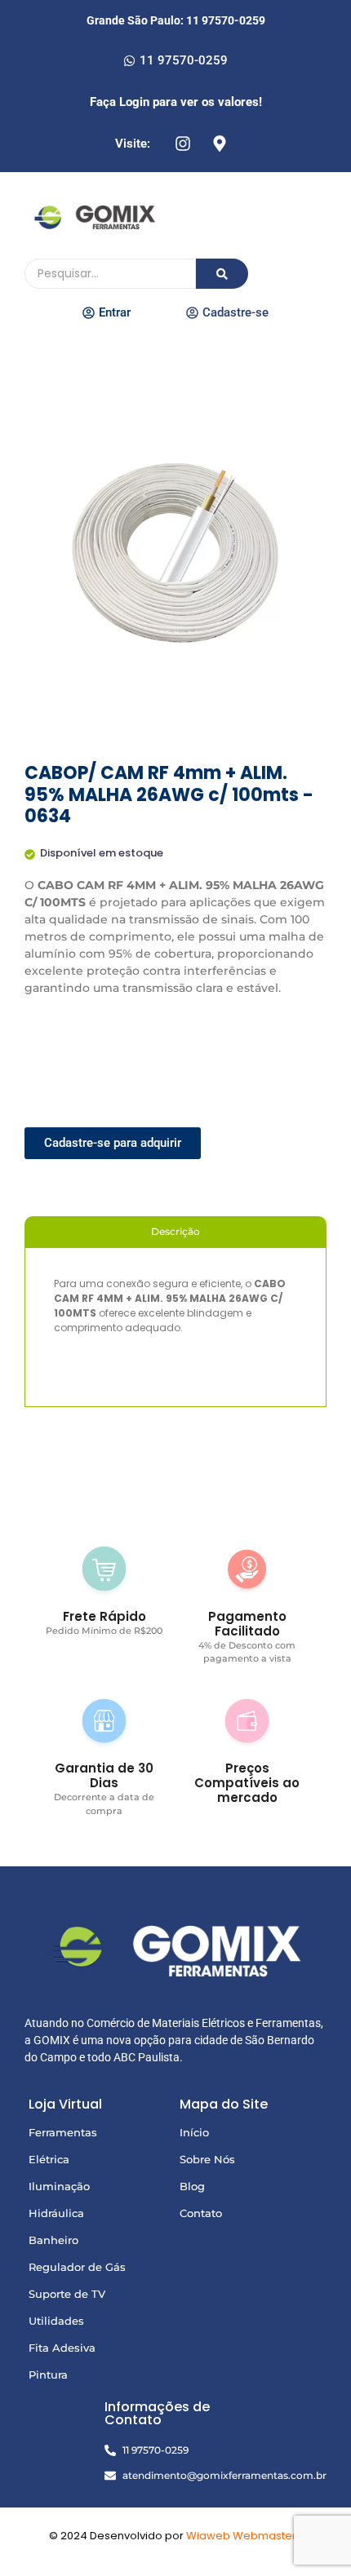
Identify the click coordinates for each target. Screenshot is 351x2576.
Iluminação (59, 2186)
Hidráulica (56, 2213)
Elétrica (49, 2159)
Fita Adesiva (62, 2348)
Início (194, 2132)
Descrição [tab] (175, 1231)
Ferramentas (63, 2132)
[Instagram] (183, 144)
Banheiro (53, 2240)
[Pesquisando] (222, 274)
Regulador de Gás (77, 2267)
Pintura (48, 2375)
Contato (201, 2213)
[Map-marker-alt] (220, 144)
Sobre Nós (207, 2159)
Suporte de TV (67, 2294)
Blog (192, 2186)
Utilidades (56, 2321)
